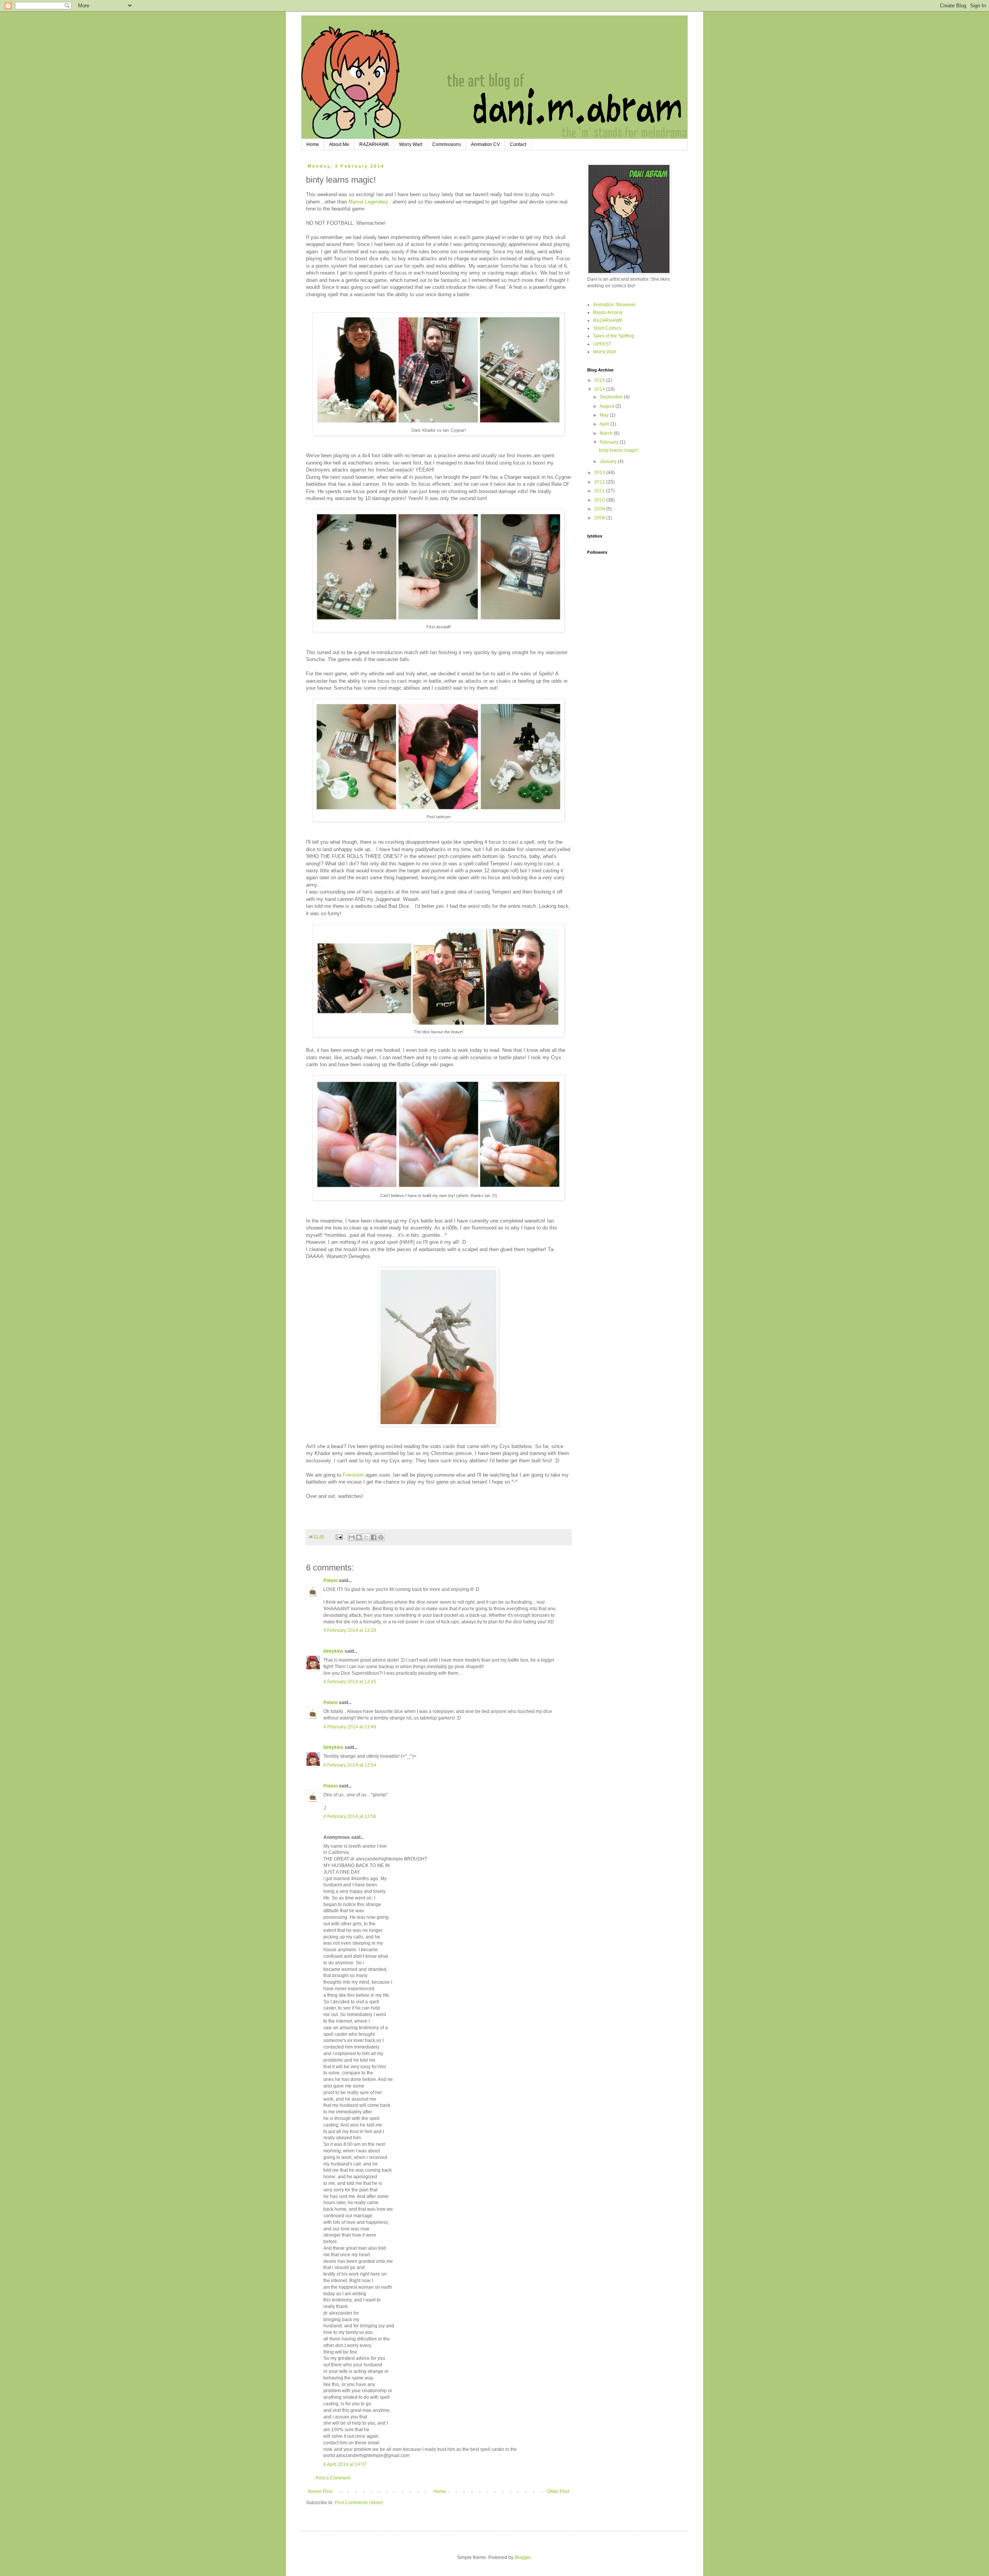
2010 (600, 500)
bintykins (333, 1651)
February (610, 442)
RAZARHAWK (374, 144)
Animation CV (485, 144)
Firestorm (354, 1475)
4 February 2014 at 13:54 (350, 1765)
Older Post (558, 2491)
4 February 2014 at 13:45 (350, 1682)
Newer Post (320, 2491)
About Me (339, 144)
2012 (600, 482)
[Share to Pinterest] (381, 1537)
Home (313, 144)
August (608, 406)
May (605, 415)
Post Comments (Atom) (359, 2503)
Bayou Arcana (608, 312)
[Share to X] (366, 1537)
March (607, 433)
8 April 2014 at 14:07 (345, 2464)
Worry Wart (411, 144)
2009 (600, 509)
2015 (600, 380)
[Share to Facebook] (374, 1537)
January (609, 461)
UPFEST (602, 344)
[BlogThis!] (359, 1537)
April (605, 424)
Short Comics (607, 328)
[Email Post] (339, 1536)
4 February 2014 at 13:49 (350, 1727)
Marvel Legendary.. (370, 202)
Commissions (447, 144)
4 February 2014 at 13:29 (350, 1630)
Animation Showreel (614, 305)
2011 (600, 491)
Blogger (523, 2557)
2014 (600, 389)
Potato (331, 1581)
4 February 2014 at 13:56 (350, 1816)
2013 (600, 473)
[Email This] (352, 1537)
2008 (600, 518)
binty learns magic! (619, 450)
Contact (518, 144)
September (612, 397)
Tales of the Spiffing (613, 336)
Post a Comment (333, 2478)
